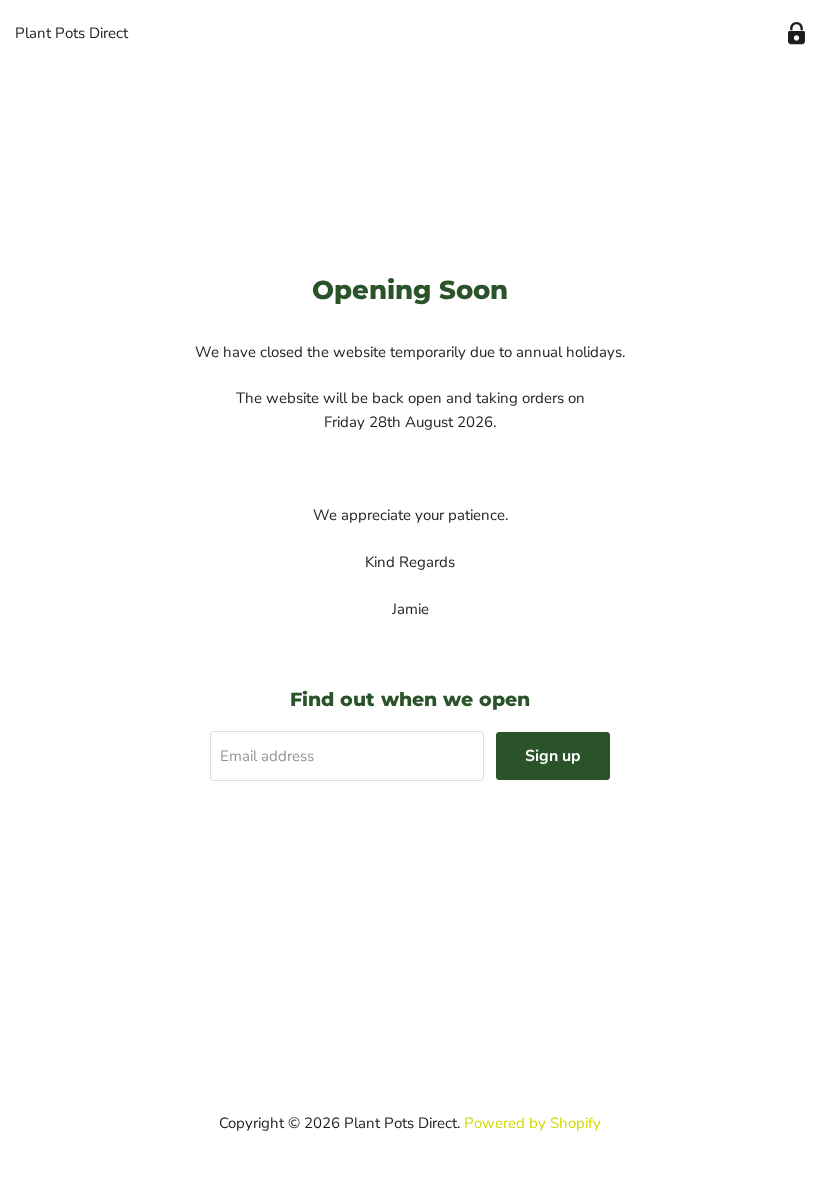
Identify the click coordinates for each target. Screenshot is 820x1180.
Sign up (553, 756)
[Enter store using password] (796, 33)
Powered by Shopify (532, 1123)
